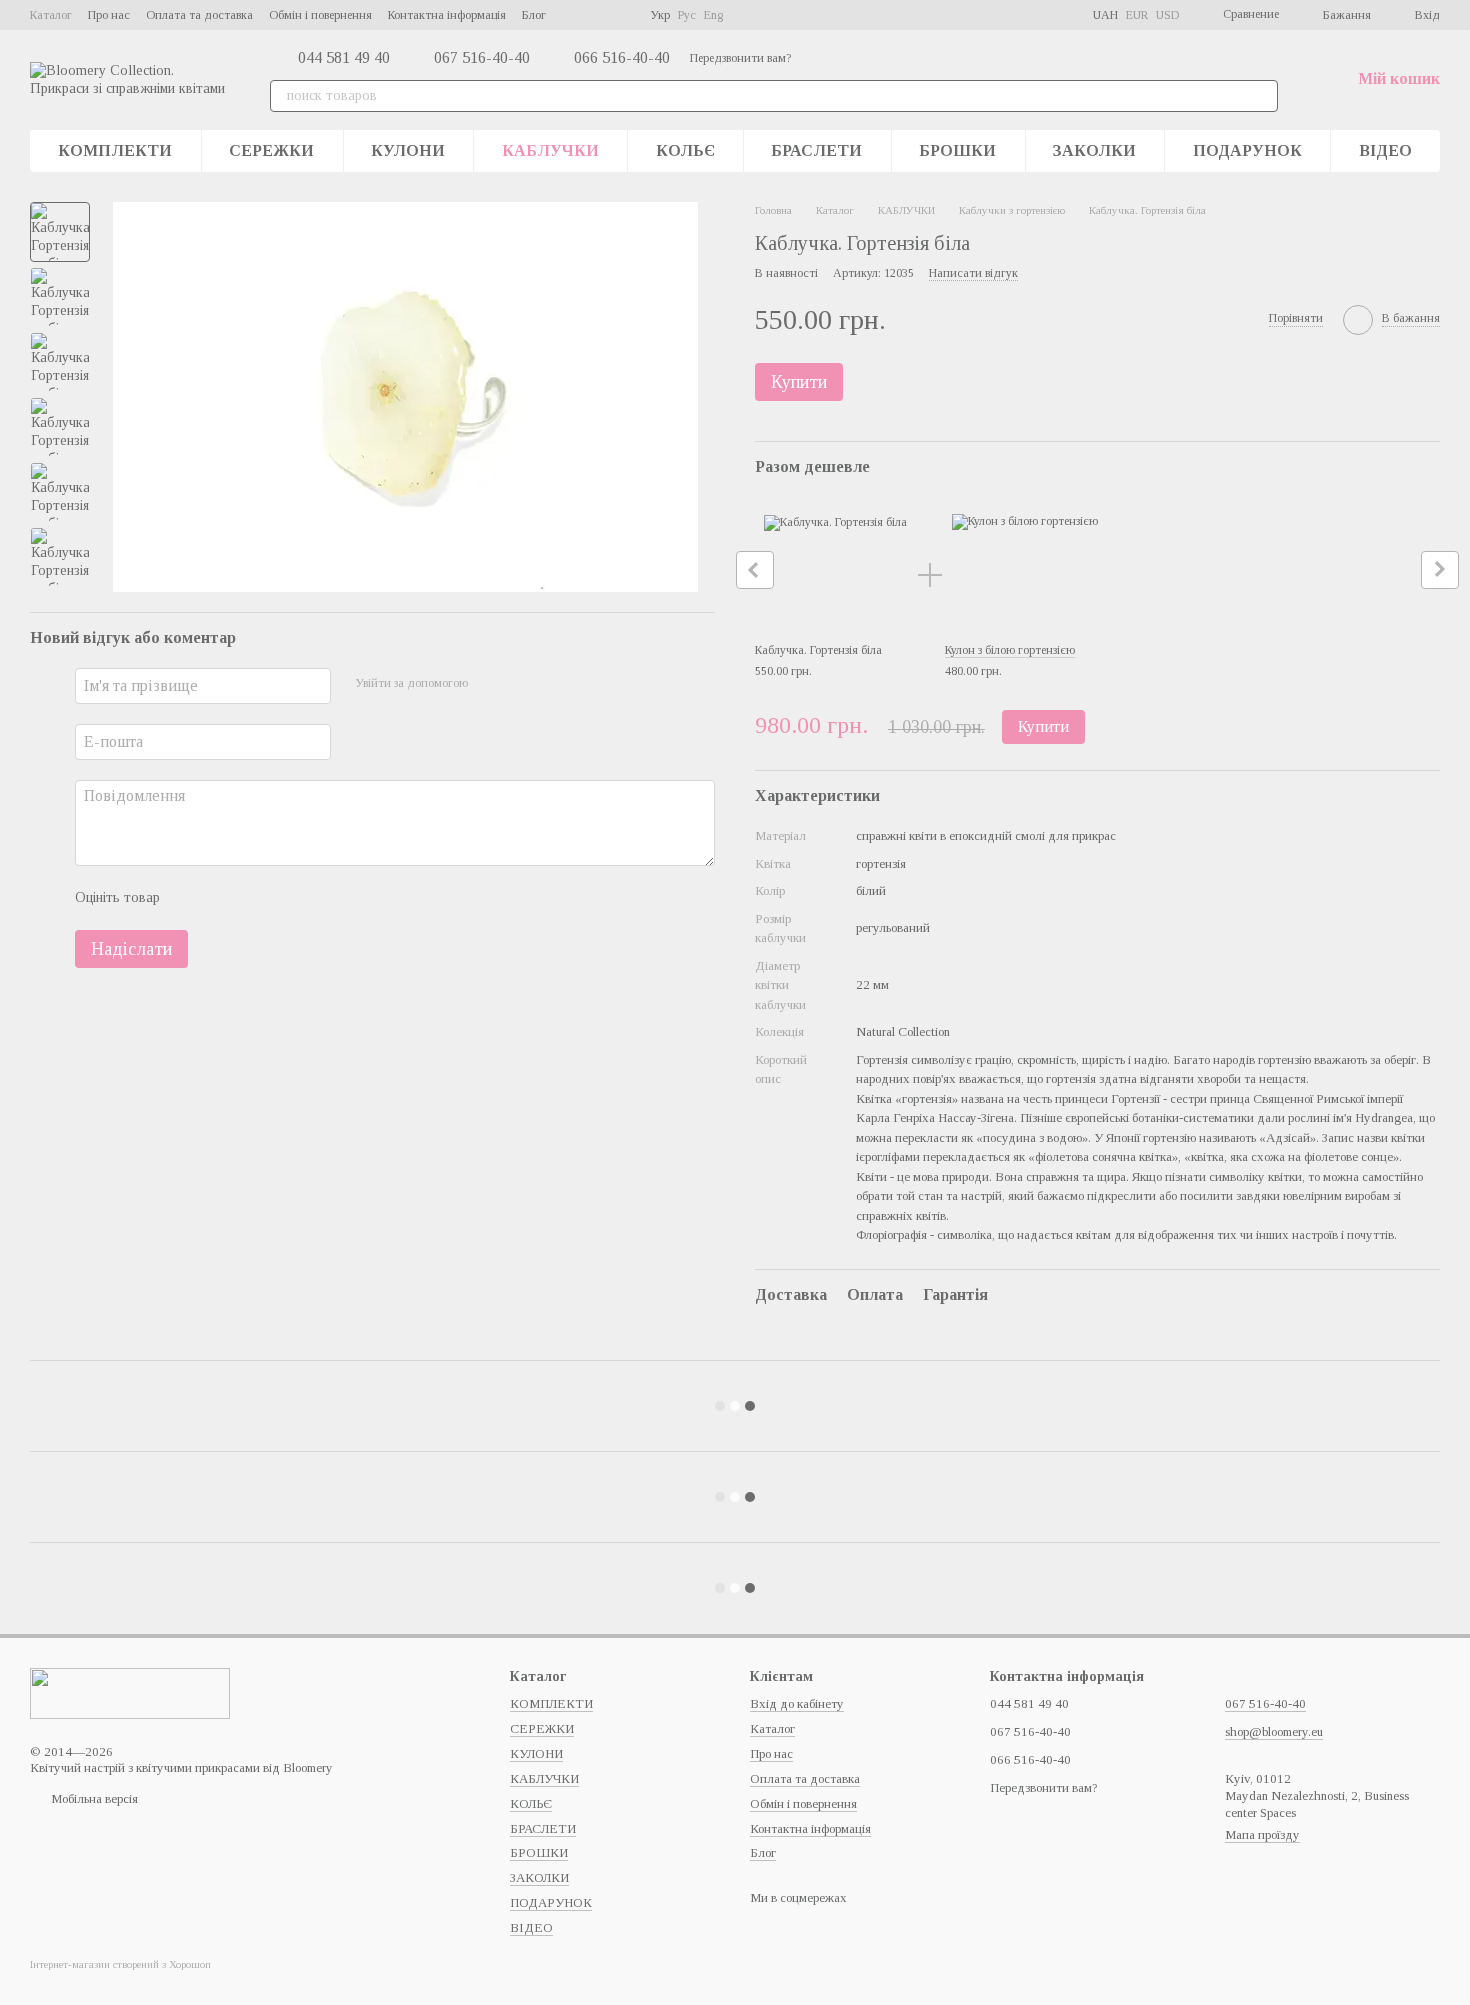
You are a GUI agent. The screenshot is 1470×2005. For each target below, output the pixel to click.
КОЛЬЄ (685, 150)
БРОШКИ (957, 150)
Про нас (109, 15)
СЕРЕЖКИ (271, 150)
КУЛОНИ (408, 150)
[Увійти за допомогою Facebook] (490, 684)
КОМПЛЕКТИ (115, 150)
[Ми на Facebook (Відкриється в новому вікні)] (574, 15)
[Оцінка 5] (321, 899)
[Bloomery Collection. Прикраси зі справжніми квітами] (130, 1691)
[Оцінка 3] (257, 899)
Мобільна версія (93, 1798)
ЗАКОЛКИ (1094, 150)
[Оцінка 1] (193, 899)
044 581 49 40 (344, 58)
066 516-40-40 (622, 58)
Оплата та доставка (199, 15)
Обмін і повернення (320, 15)
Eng (713, 15)
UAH (1105, 15)
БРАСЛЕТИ (816, 150)
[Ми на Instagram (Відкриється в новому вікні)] (598, 15)
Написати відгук (973, 273)
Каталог (51, 15)
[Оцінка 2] (225, 899)
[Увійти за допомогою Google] (522, 684)
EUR (1137, 15)
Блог (534, 15)
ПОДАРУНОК (1247, 150)
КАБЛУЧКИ (550, 150)
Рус (687, 15)
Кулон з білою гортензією (1010, 650)
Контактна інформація (447, 15)
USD (1167, 15)
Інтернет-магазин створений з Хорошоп (120, 1964)
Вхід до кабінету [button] (797, 1703)
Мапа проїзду (1262, 1834)
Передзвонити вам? (740, 58)
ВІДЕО (1385, 150)
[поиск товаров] (1262, 96)
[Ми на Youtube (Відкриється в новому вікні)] (622, 15)
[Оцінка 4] (289, 899)
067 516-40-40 (482, 58)
